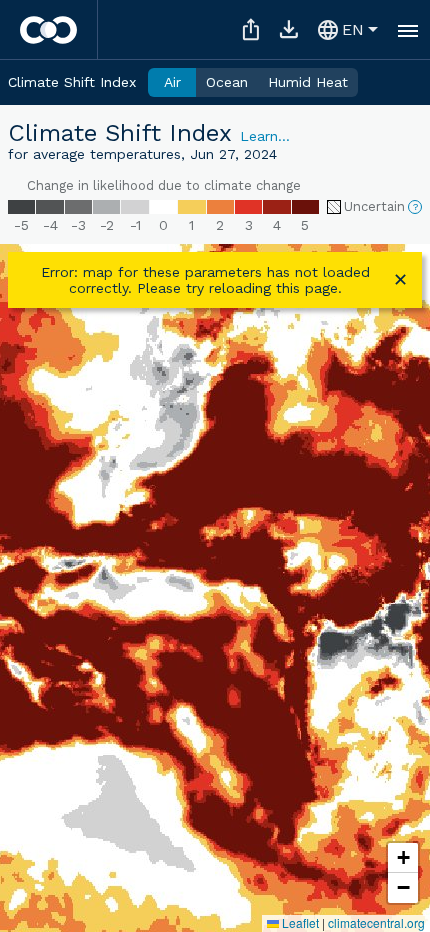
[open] (408, 30)
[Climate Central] (48, 30)
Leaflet (299, 922)
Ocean (227, 82)
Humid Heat (308, 82)
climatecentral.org (376, 922)
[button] (403, 858)
